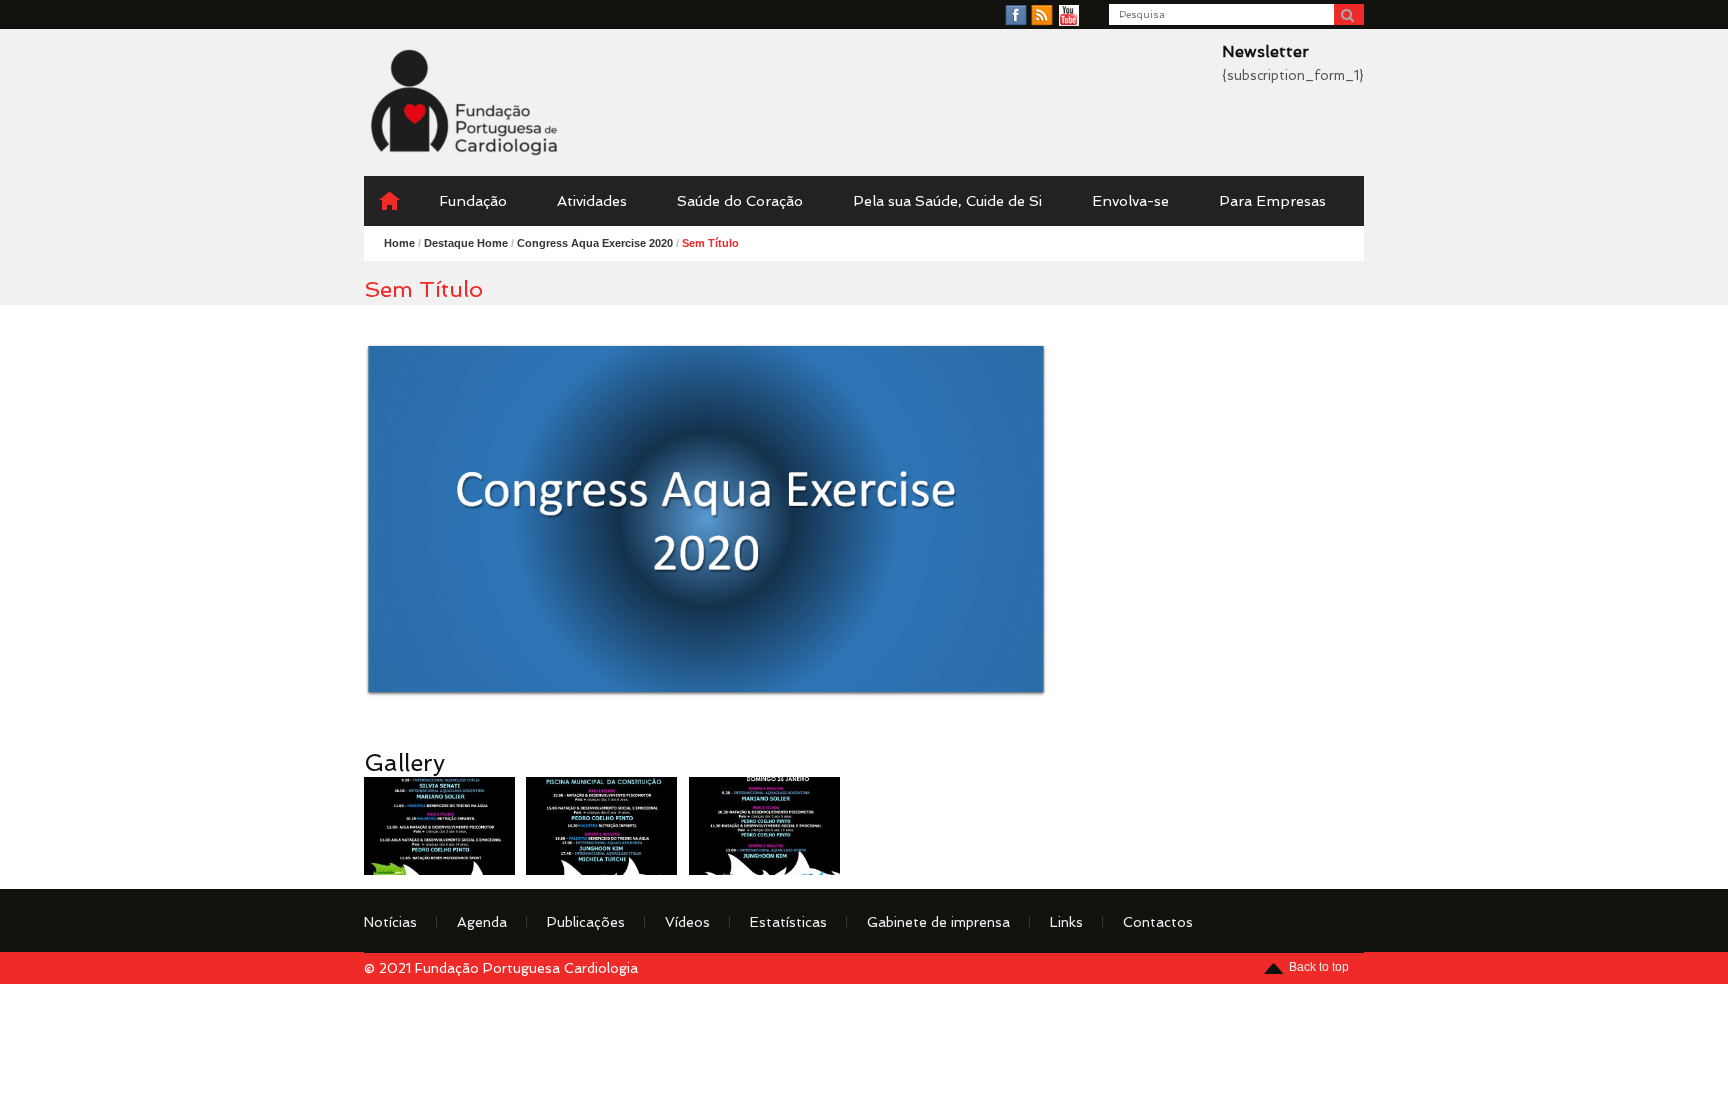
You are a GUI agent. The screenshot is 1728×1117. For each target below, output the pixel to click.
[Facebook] (1016, 16)
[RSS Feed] (1042, 16)
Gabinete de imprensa (938, 922)
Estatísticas (788, 922)
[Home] (389, 201)
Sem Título (710, 243)
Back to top (1319, 967)
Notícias (390, 922)
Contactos (1158, 922)
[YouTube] (1069, 16)
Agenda (482, 922)
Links (1066, 922)
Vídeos (687, 922)
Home (399, 243)
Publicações (586, 922)
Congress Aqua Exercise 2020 (595, 243)
